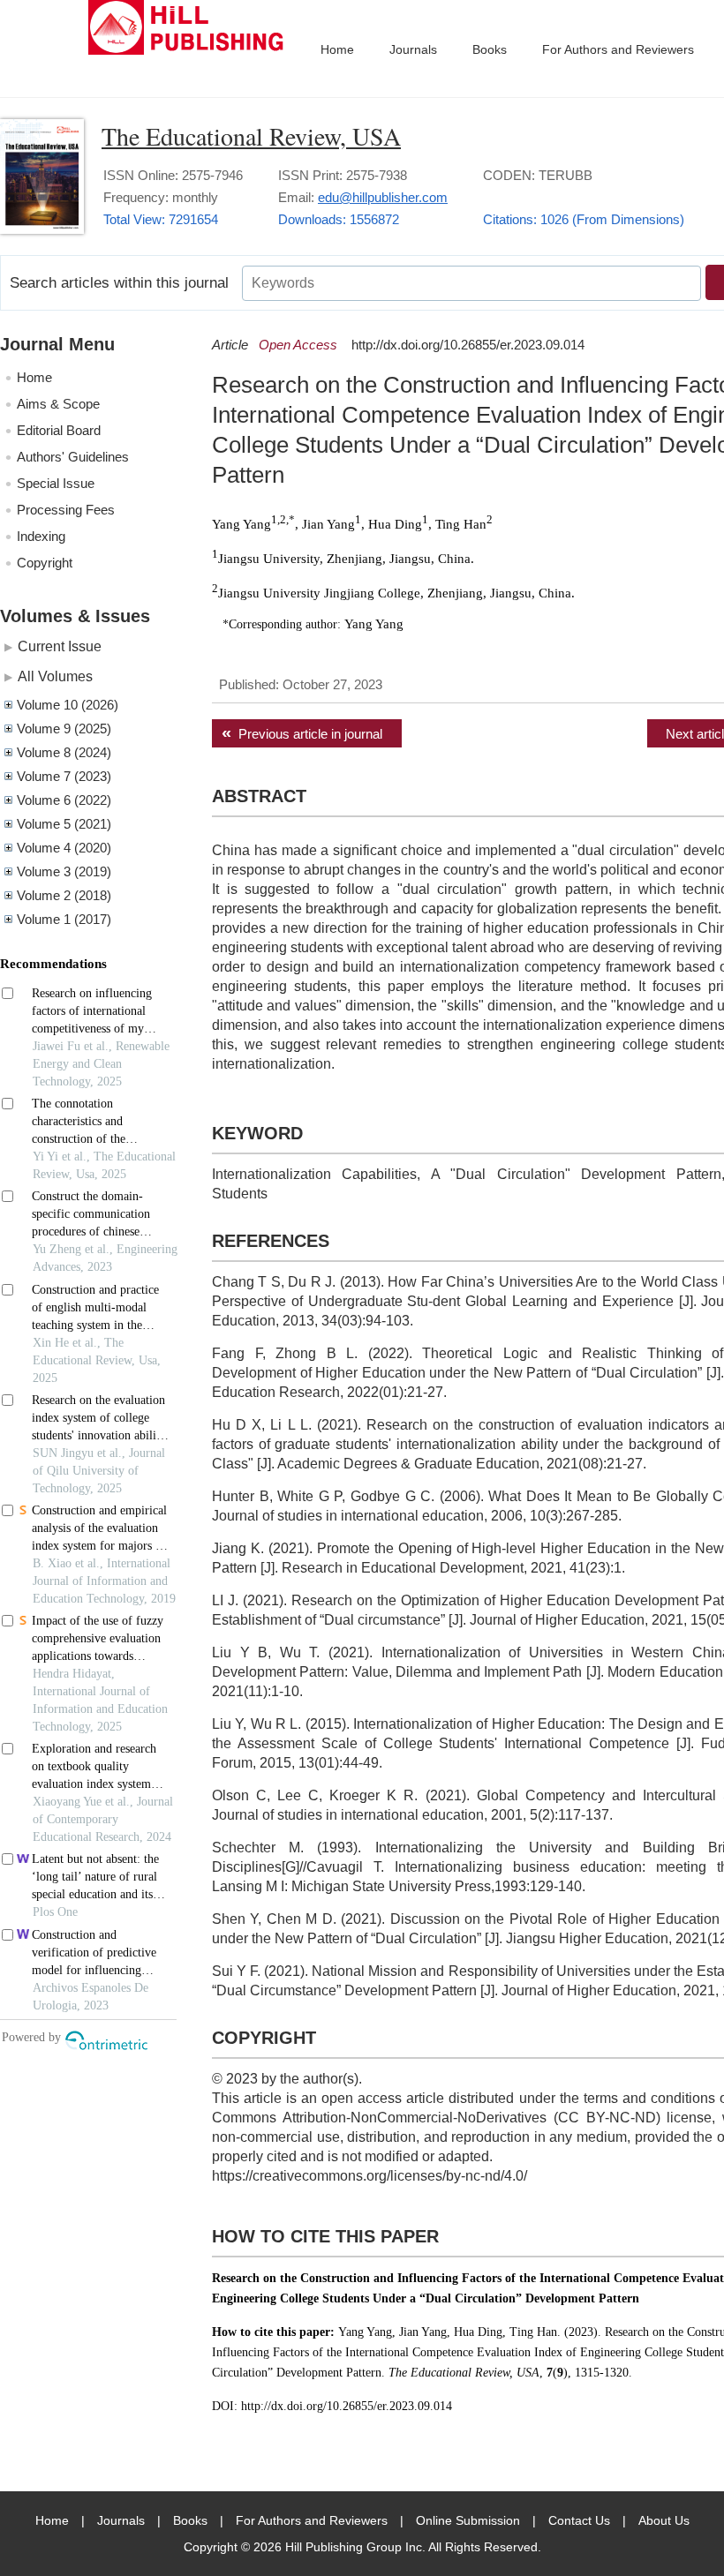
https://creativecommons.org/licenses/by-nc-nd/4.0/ (370, 2176)
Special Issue (56, 483)
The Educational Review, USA (251, 136)
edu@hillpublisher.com (383, 197)
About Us (664, 2520)
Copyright (45, 563)
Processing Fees (66, 510)
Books (490, 49)
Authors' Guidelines (73, 457)
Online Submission (468, 2520)
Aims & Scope (58, 404)
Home (337, 49)
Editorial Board (59, 430)
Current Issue (60, 646)
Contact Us (579, 2520)
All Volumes (55, 676)
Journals (413, 49)
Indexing (41, 536)
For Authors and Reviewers (618, 49)
